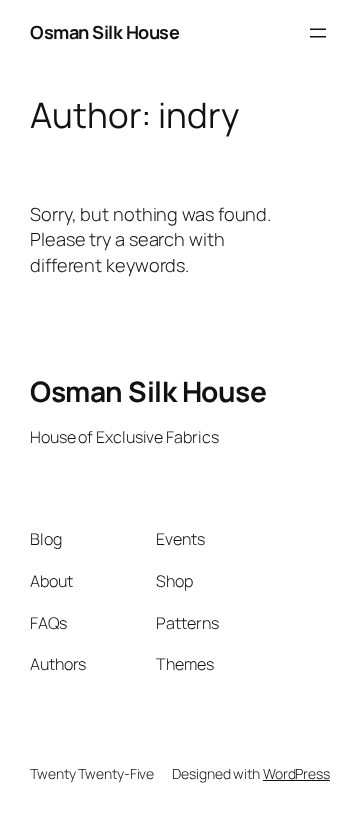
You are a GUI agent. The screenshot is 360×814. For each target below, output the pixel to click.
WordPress (296, 773)
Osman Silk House (104, 32)
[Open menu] (318, 33)
